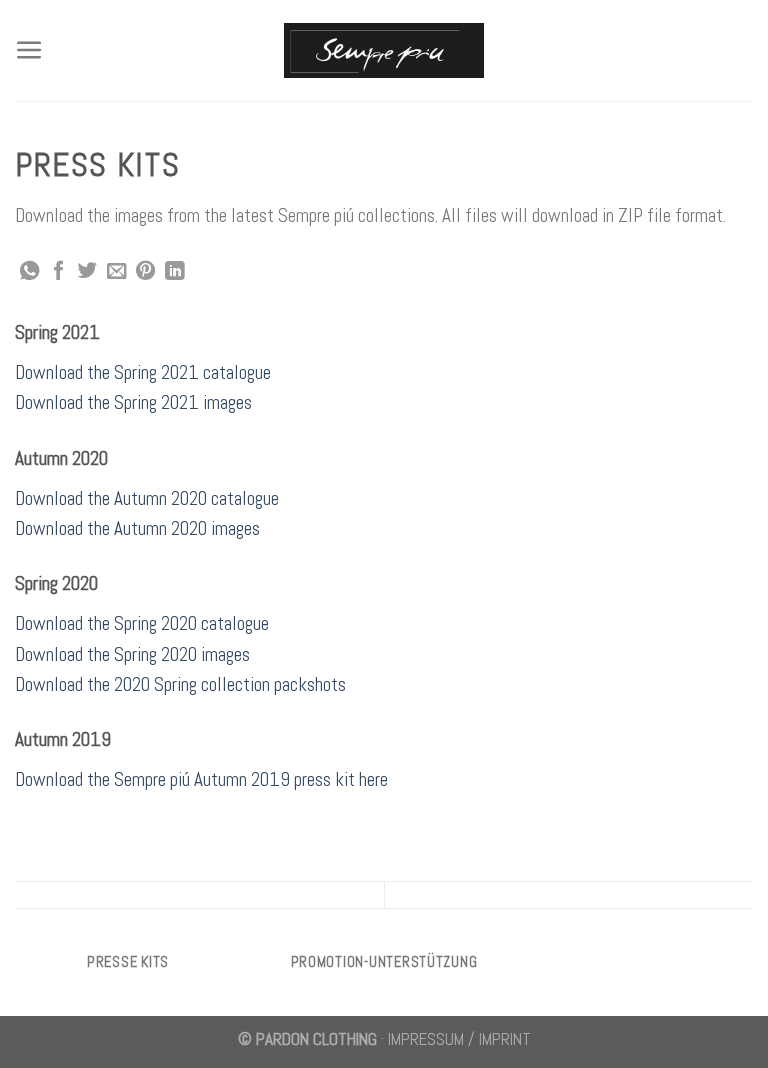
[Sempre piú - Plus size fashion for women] (384, 50)
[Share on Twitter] (87, 272)
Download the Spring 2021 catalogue (143, 372)
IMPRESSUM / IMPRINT (459, 1039)
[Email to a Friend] (116, 272)
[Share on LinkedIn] (174, 272)
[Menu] (29, 50)
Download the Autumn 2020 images (137, 528)
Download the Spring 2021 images (133, 402)
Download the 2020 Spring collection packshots (180, 684)
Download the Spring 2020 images (132, 654)
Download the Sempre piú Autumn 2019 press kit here (201, 779)
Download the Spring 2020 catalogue (142, 623)
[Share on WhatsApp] (29, 272)
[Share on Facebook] (58, 272)
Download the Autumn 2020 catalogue (147, 498)
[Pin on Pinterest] (145, 272)
